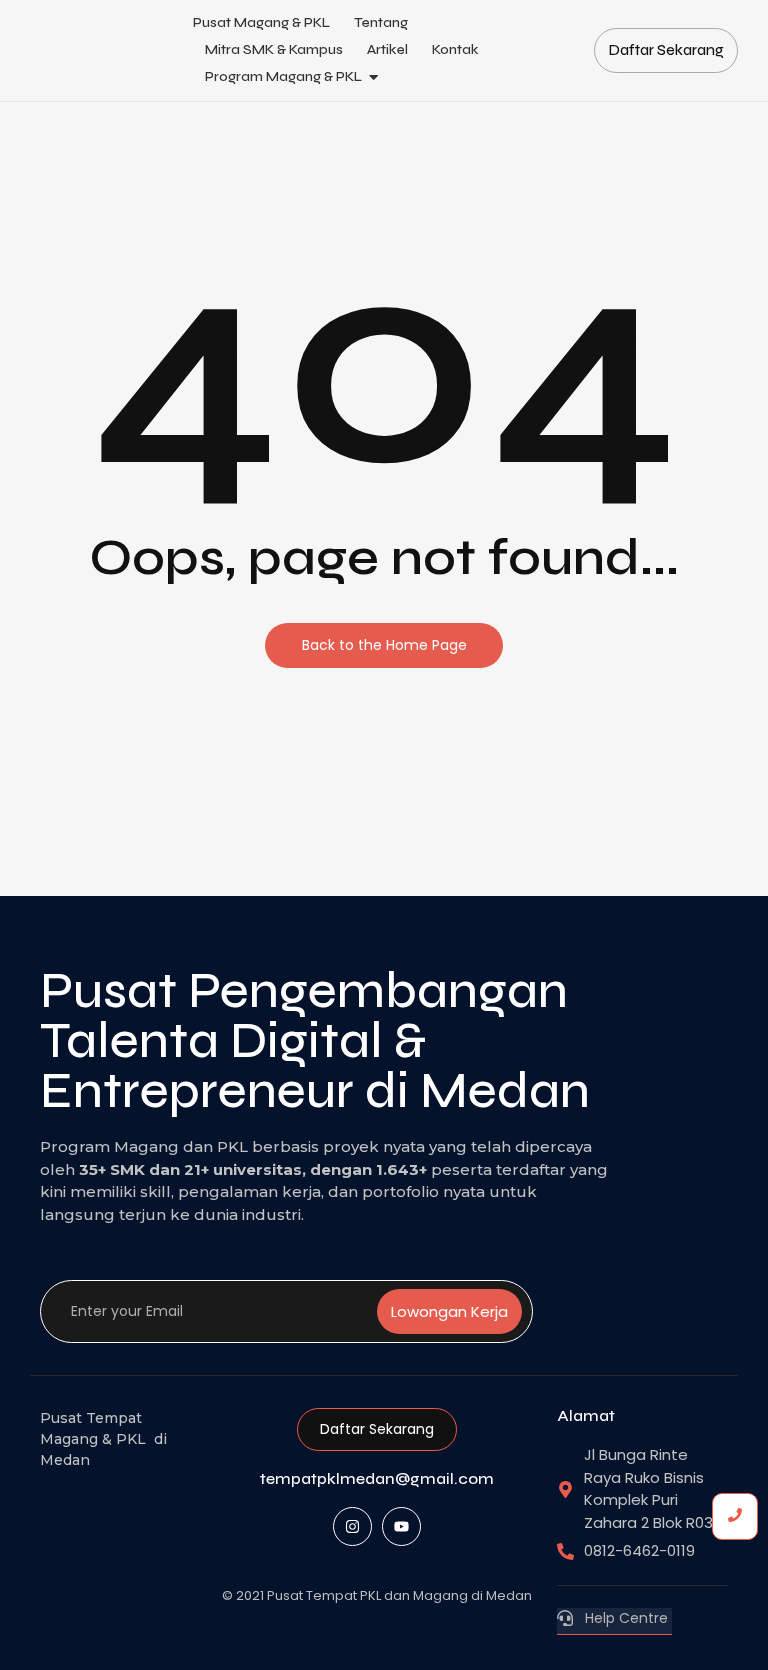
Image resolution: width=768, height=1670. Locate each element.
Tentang (381, 22)
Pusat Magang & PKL (261, 22)
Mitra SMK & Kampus (274, 49)
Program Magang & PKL (283, 76)
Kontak (455, 49)
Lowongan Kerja (449, 1311)
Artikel (387, 49)
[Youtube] (401, 1526)
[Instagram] (352, 1526)
